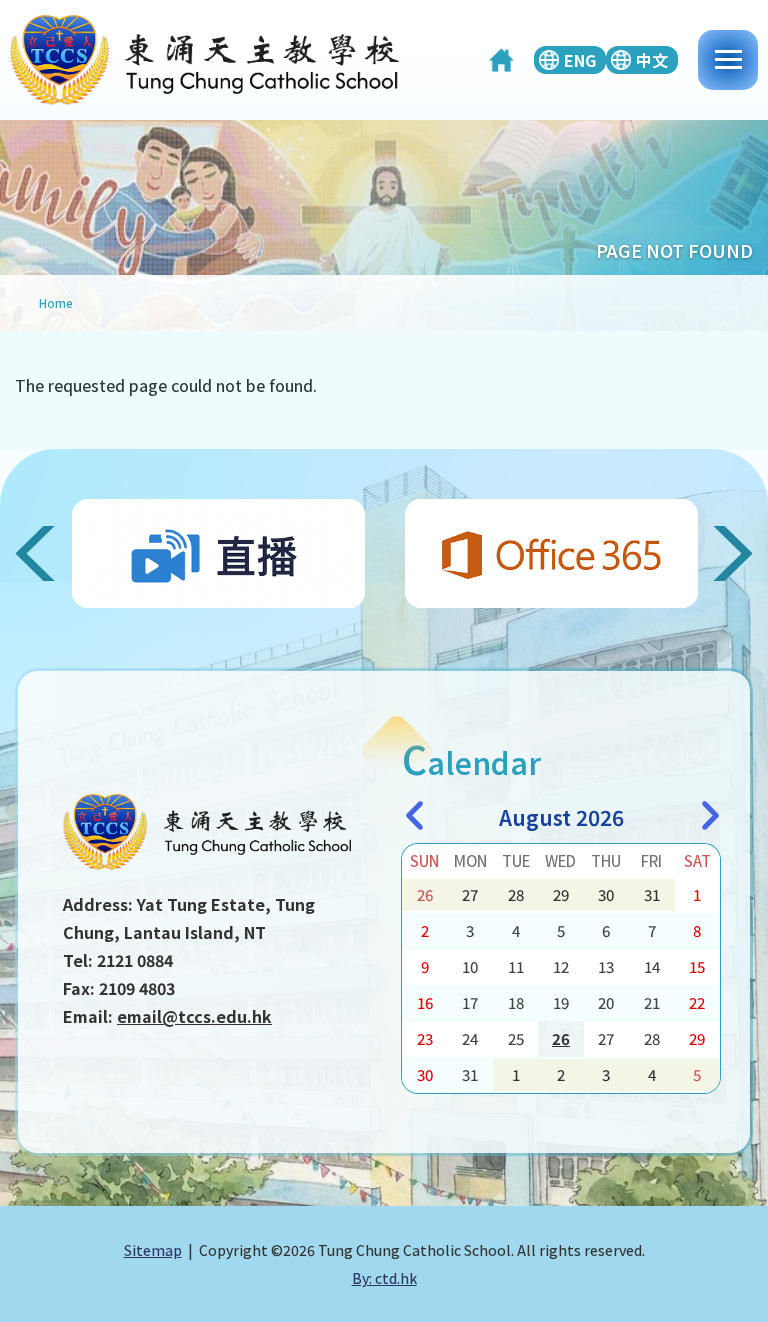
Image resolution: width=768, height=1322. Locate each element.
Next (725, 554)
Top (767, 1287)
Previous (42, 554)
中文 (652, 60)
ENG (580, 60)
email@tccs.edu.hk (194, 1016)
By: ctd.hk (384, 1278)
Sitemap (153, 1250)
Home (56, 302)
